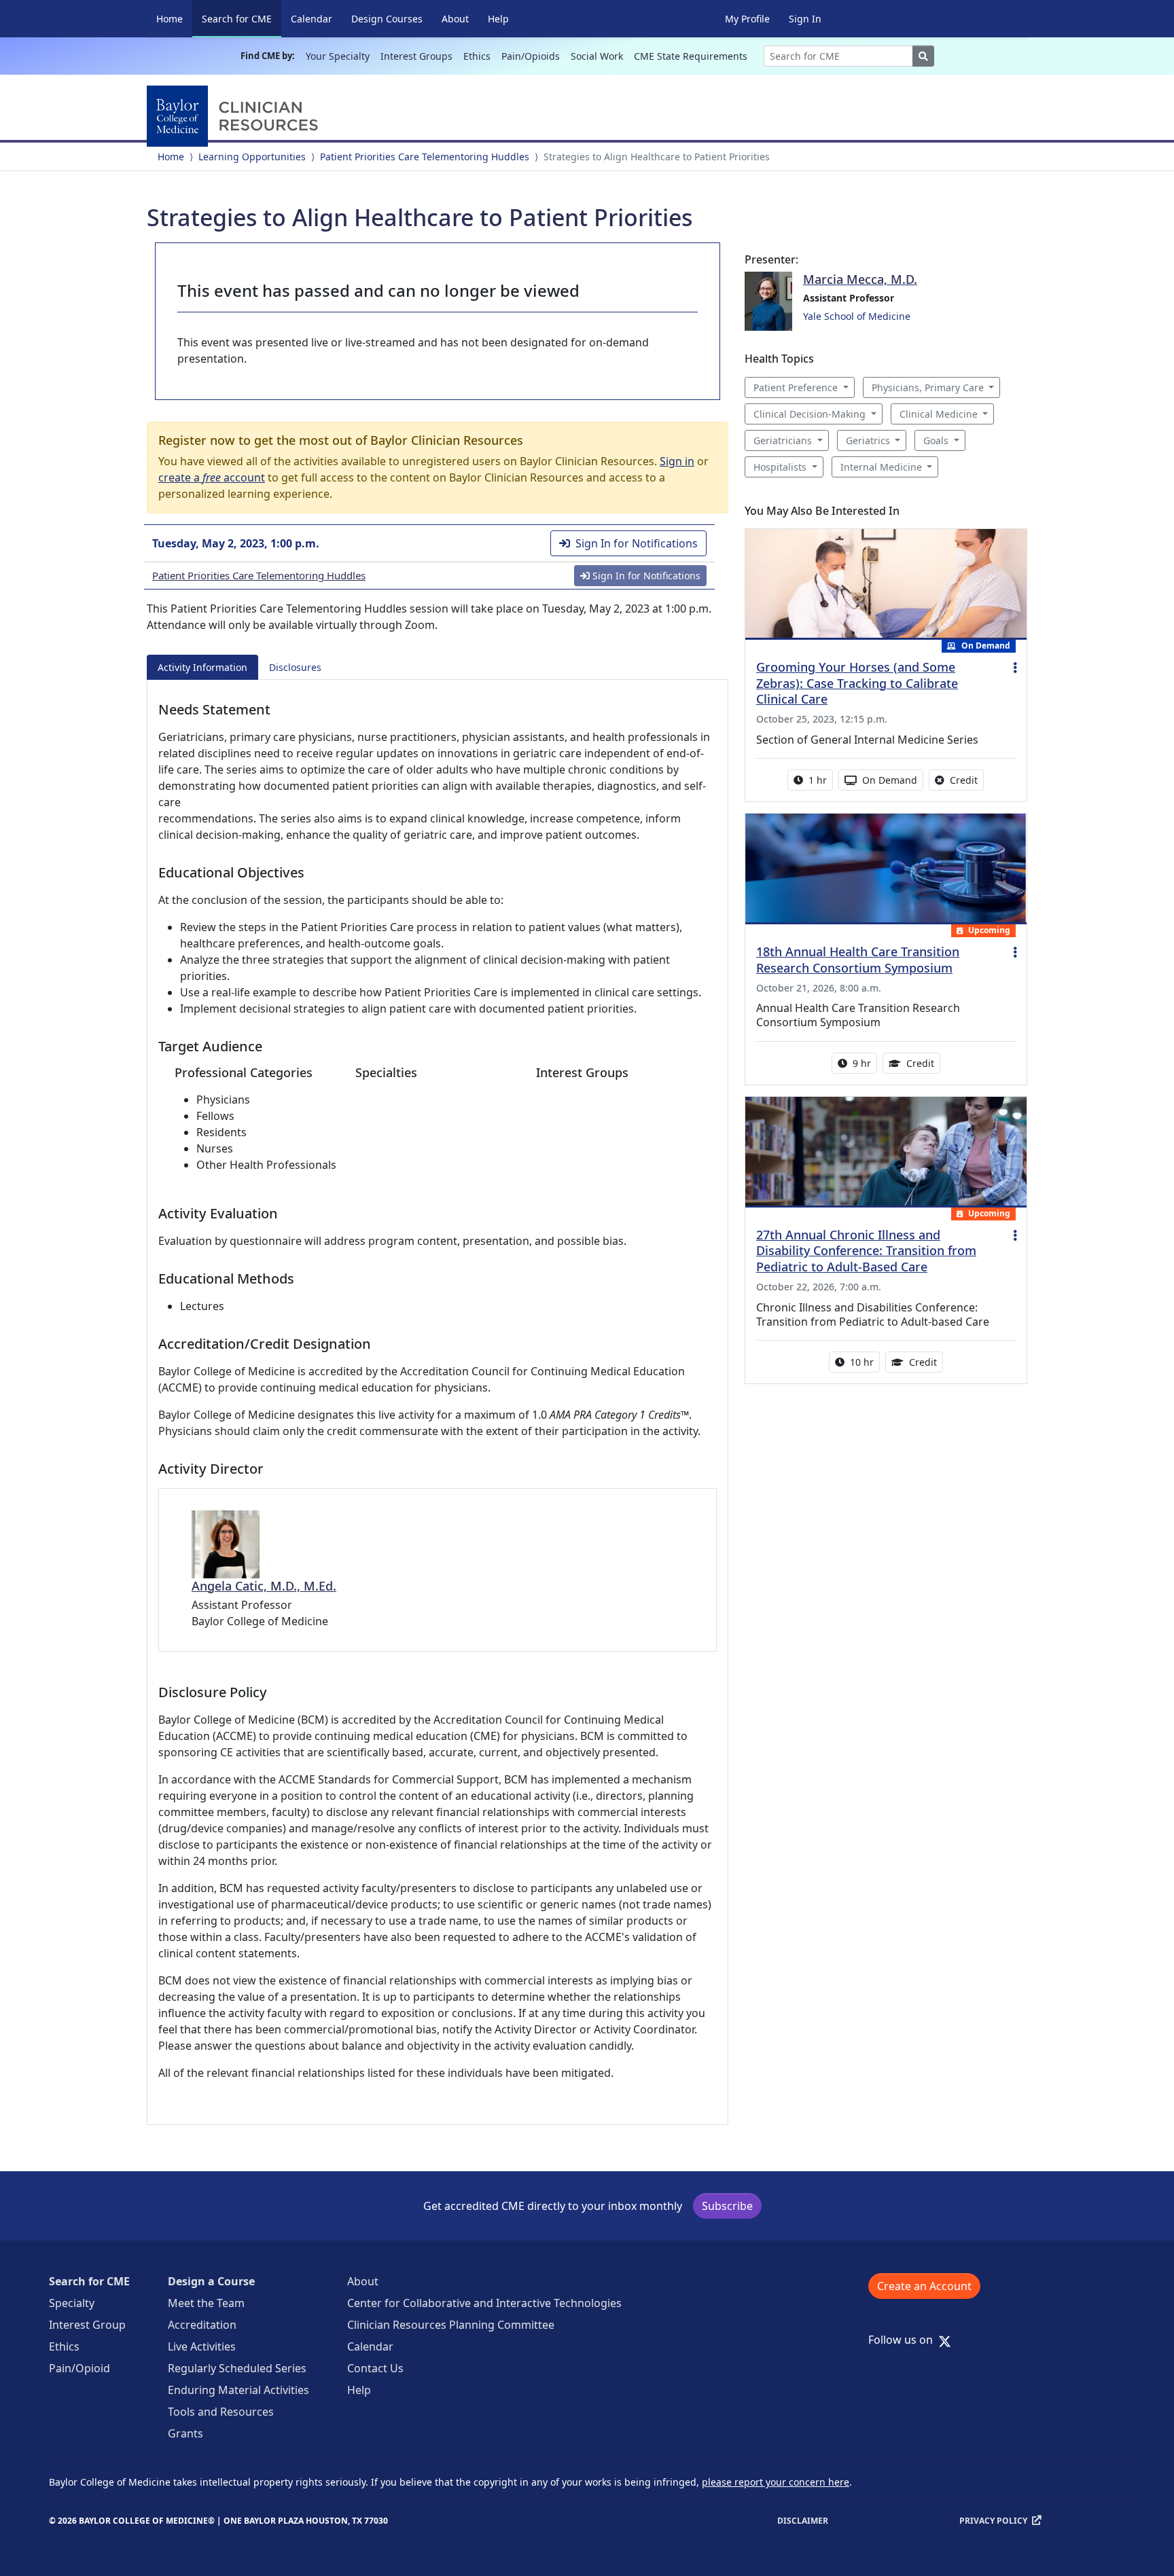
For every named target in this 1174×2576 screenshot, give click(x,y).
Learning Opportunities (252, 157)
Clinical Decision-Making (810, 414)
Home (170, 19)
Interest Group (87, 2325)
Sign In (805, 19)
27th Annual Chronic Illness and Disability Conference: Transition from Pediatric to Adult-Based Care (866, 1251)
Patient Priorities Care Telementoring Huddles (425, 157)
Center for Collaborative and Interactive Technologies (484, 2303)
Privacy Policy (993, 2521)
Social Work (597, 56)
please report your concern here (776, 2482)
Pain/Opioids (531, 56)
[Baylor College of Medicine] (235, 116)
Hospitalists (780, 467)
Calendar (312, 19)
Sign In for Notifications (637, 543)
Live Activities (202, 2346)
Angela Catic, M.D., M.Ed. (264, 1586)
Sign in (677, 461)
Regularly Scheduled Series (237, 2368)
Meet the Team (206, 2303)
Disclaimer (803, 2521)
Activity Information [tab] (202, 667)
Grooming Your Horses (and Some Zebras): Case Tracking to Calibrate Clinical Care (857, 683)
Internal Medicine (881, 467)
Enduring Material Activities (238, 2390)
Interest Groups (416, 56)
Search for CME (242, 18)
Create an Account (924, 2286)
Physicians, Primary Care (928, 387)
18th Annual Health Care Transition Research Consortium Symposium (858, 960)
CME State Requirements (691, 56)
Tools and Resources (221, 2412)
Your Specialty (338, 56)
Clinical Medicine (939, 414)
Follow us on (905, 2340)
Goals (936, 440)
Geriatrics (868, 440)
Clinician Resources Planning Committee (451, 2325)
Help (498, 19)
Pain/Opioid (79, 2368)
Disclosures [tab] (295, 667)
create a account (212, 477)
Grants (185, 2433)
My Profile (747, 19)
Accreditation (202, 2325)
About (455, 19)
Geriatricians (783, 440)
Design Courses (387, 19)
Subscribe (727, 2206)
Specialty (72, 2303)
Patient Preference (796, 387)
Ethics (477, 56)
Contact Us (375, 2368)
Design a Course (211, 2281)
